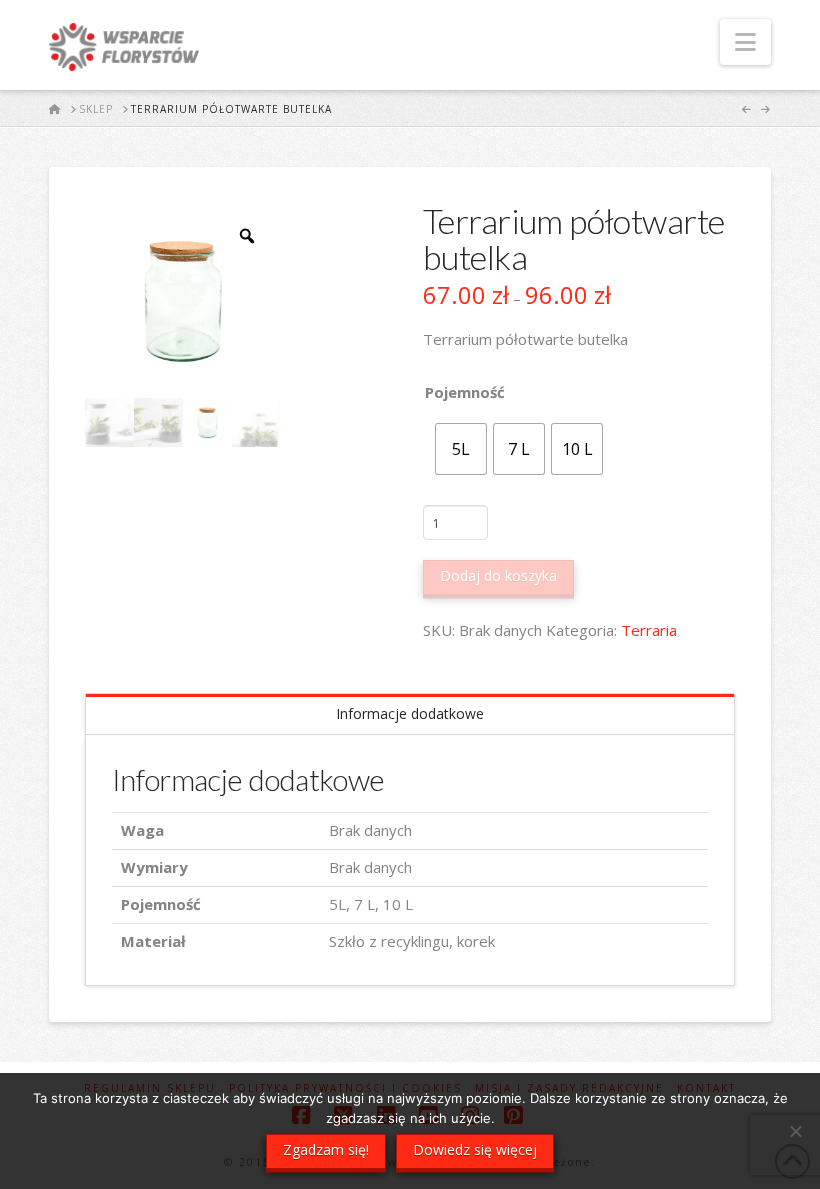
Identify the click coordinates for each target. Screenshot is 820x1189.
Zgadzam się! (326, 1149)
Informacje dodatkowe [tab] (410, 713)
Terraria (649, 630)
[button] (745, 42)
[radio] (461, 449)
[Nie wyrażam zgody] (795, 1131)
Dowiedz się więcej (475, 1149)
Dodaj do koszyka (498, 575)
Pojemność (465, 392)
